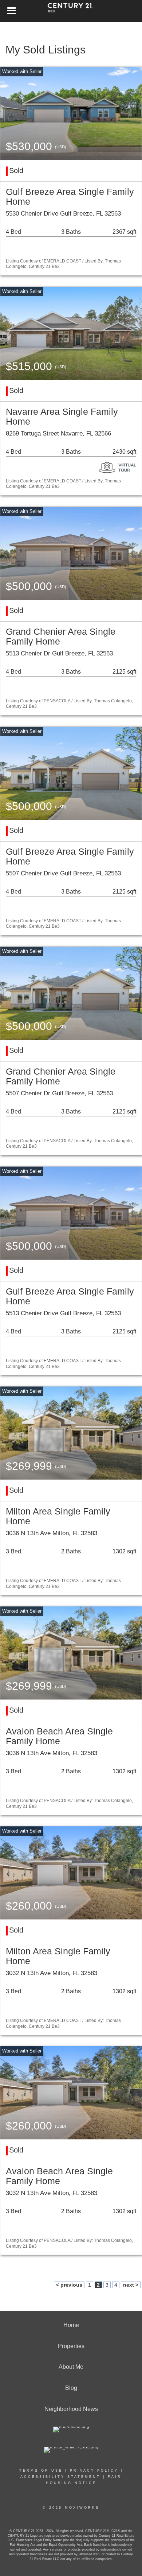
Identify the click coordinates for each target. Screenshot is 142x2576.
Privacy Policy (94, 2471)
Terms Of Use (41, 2471)
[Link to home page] (71, 11)
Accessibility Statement (60, 2477)
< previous (69, 2285)
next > (131, 2285)
